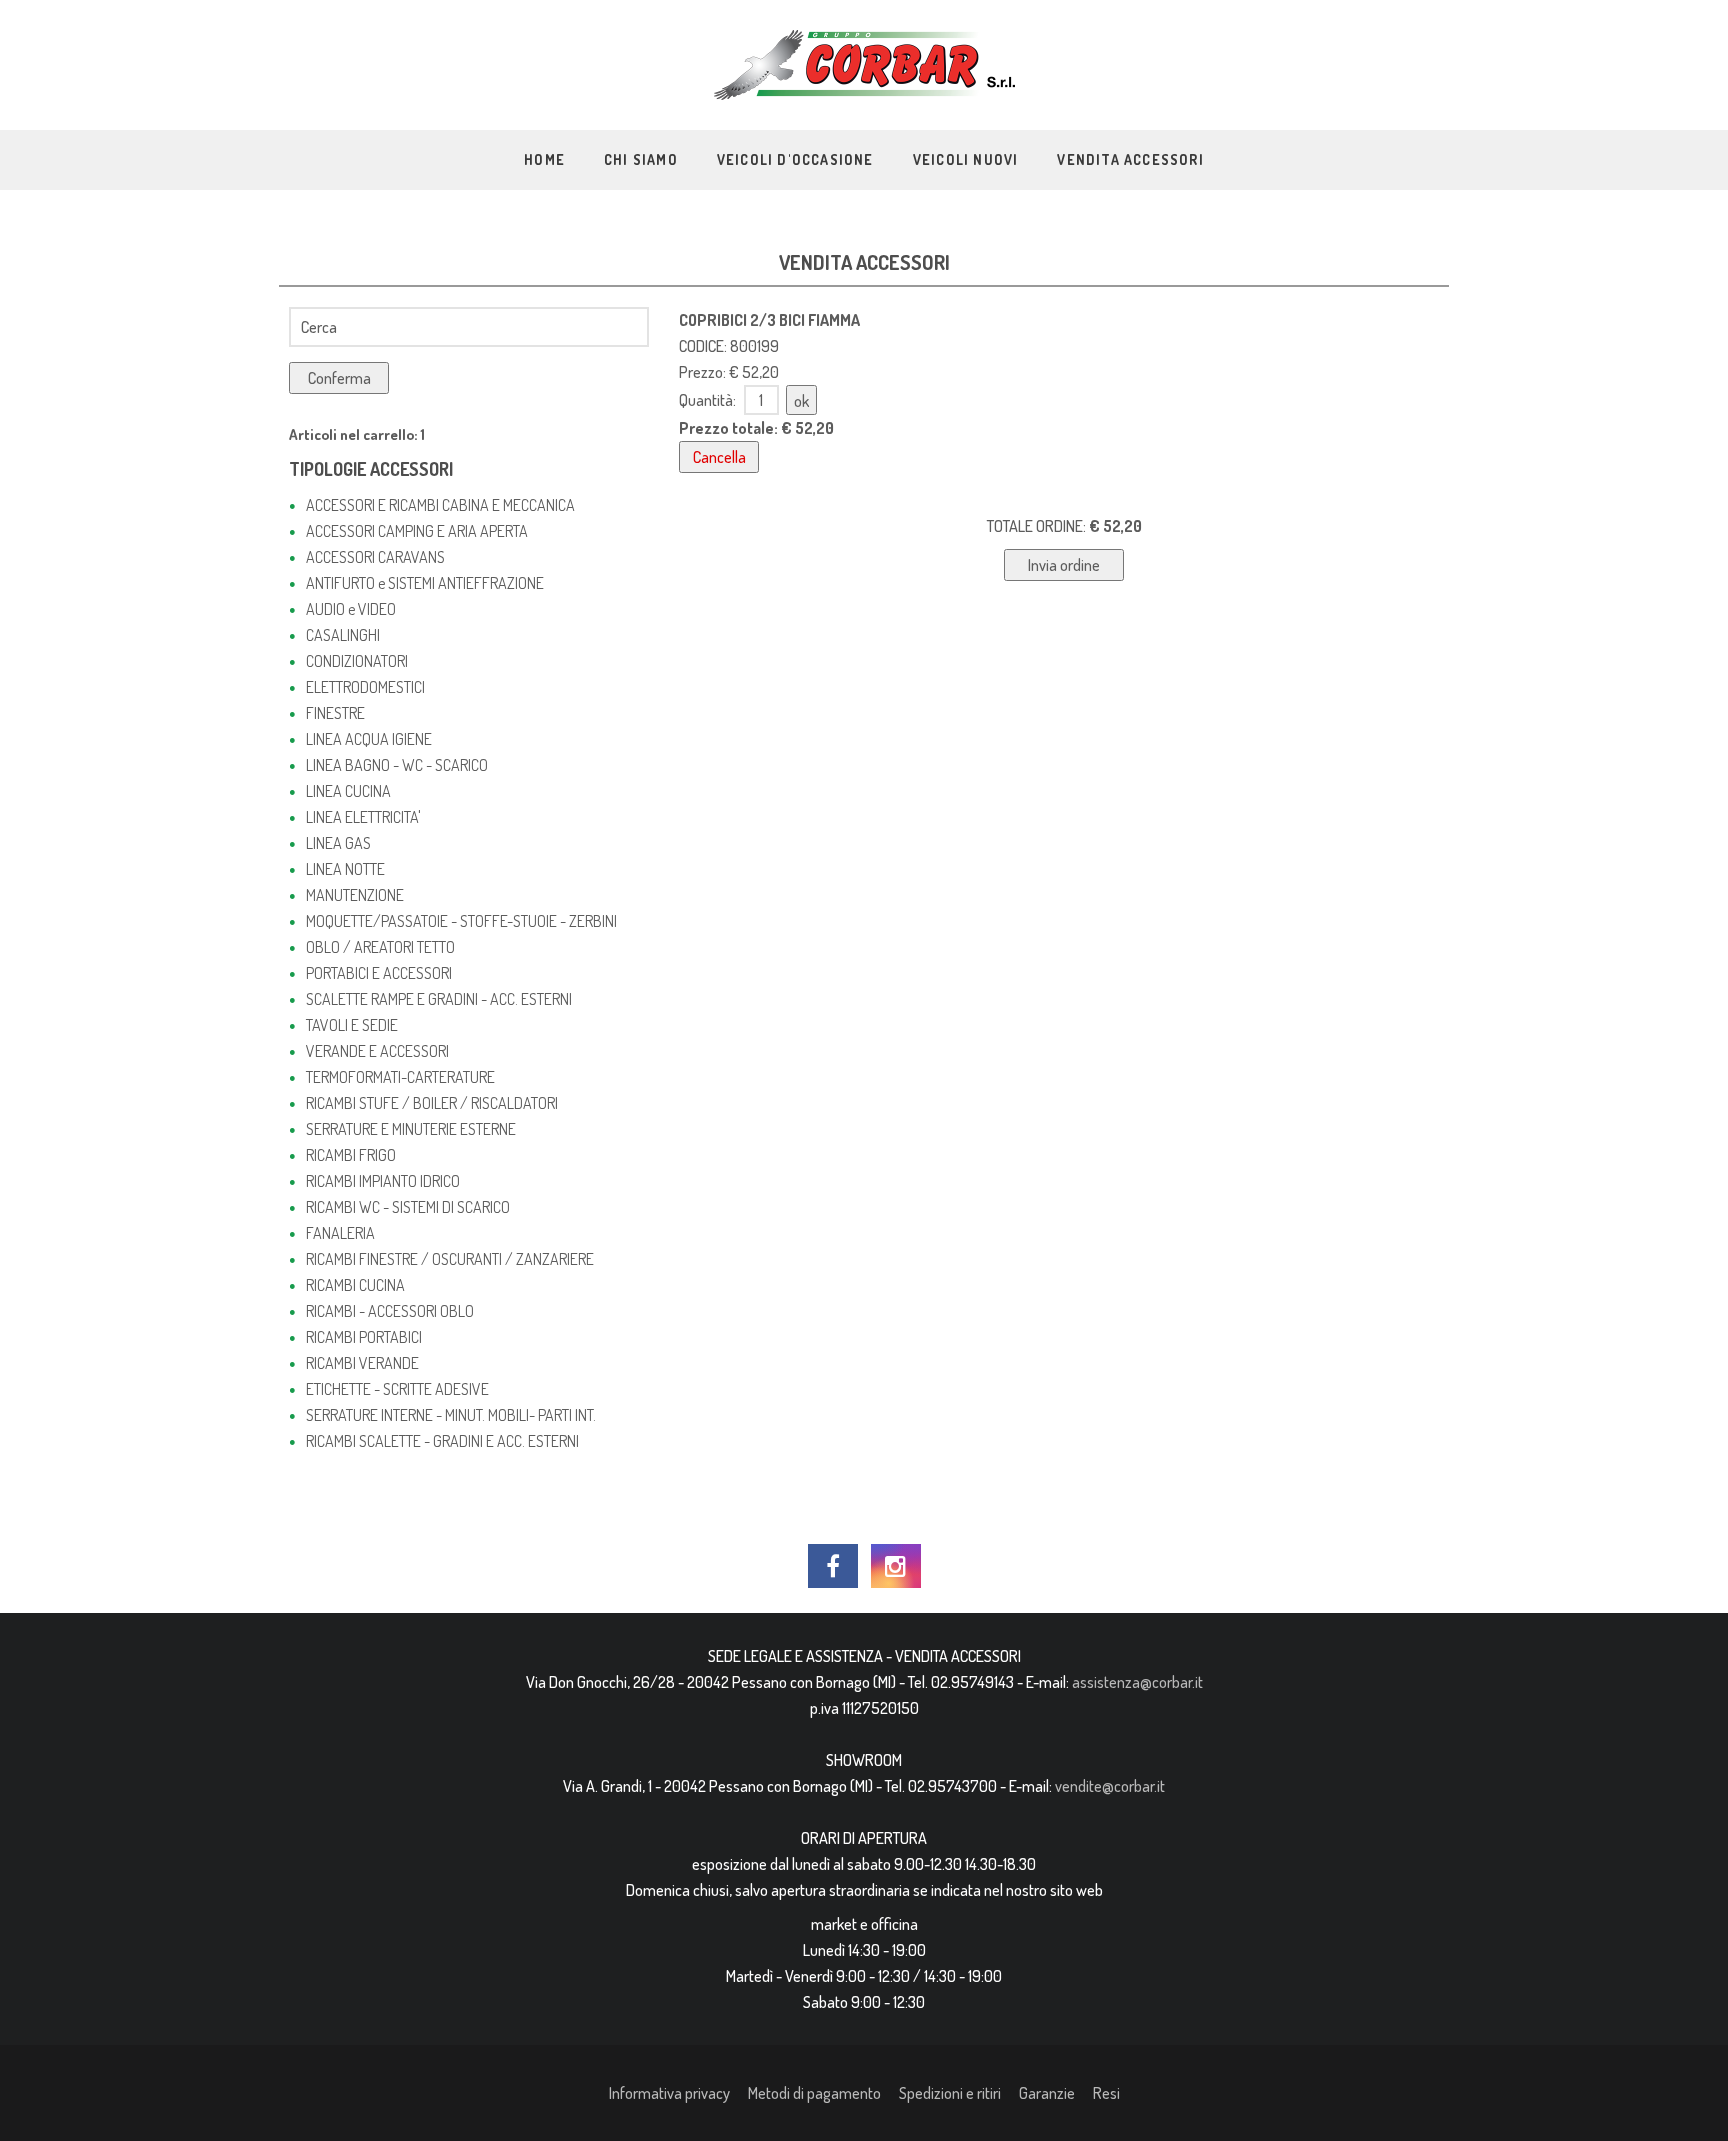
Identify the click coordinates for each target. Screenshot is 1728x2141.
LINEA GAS (338, 843)
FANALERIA (340, 1233)
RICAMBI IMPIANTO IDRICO (383, 1181)
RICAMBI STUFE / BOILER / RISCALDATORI (432, 1103)
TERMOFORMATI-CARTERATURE (400, 1077)
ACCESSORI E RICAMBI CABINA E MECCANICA (440, 505)
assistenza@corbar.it (1137, 1682)
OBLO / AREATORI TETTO (380, 947)
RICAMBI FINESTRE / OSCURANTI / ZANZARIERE (450, 1259)
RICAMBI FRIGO (351, 1155)
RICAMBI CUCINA (355, 1285)
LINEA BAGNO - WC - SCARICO (397, 765)
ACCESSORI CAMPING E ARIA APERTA (417, 531)
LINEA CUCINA (348, 791)
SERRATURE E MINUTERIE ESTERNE (411, 1129)
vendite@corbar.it (1110, 1786)
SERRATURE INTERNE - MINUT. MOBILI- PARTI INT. (451, 1415)
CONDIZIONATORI (357, 661)
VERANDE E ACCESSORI (377, 1051)
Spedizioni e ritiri (950, 2093)
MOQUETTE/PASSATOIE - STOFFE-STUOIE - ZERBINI (461, 921)
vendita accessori (1130, 159)
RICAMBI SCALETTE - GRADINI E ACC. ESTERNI (442, 1441)
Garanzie (1047, 2093)
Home (544, 159)
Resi (1106, 2093)
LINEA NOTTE (345, 869)
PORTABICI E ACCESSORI (379, 973)
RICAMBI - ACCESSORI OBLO (390, 1311)
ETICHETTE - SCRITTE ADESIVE (397, 1389)
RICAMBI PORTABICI (364, 1337)
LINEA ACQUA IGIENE (369, 739)
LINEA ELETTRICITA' (363, 817)
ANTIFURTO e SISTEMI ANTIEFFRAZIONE (425, 583)
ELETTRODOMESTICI (365, 687)
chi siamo (641, 159)
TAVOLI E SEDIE (352, 1025)
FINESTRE (335, 713)
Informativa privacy (669, 2093)
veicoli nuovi (966, 159)
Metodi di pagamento (814, 2093)
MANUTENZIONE (355, 895)
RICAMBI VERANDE (362, 1363)
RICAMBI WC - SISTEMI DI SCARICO (408, 1207)
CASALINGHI (343, 635)
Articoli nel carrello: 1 (357, 434)
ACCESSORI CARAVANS (375, 557)
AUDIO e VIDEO (351, 609)
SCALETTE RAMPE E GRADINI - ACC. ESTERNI (439, 999)
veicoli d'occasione (795, 159)
